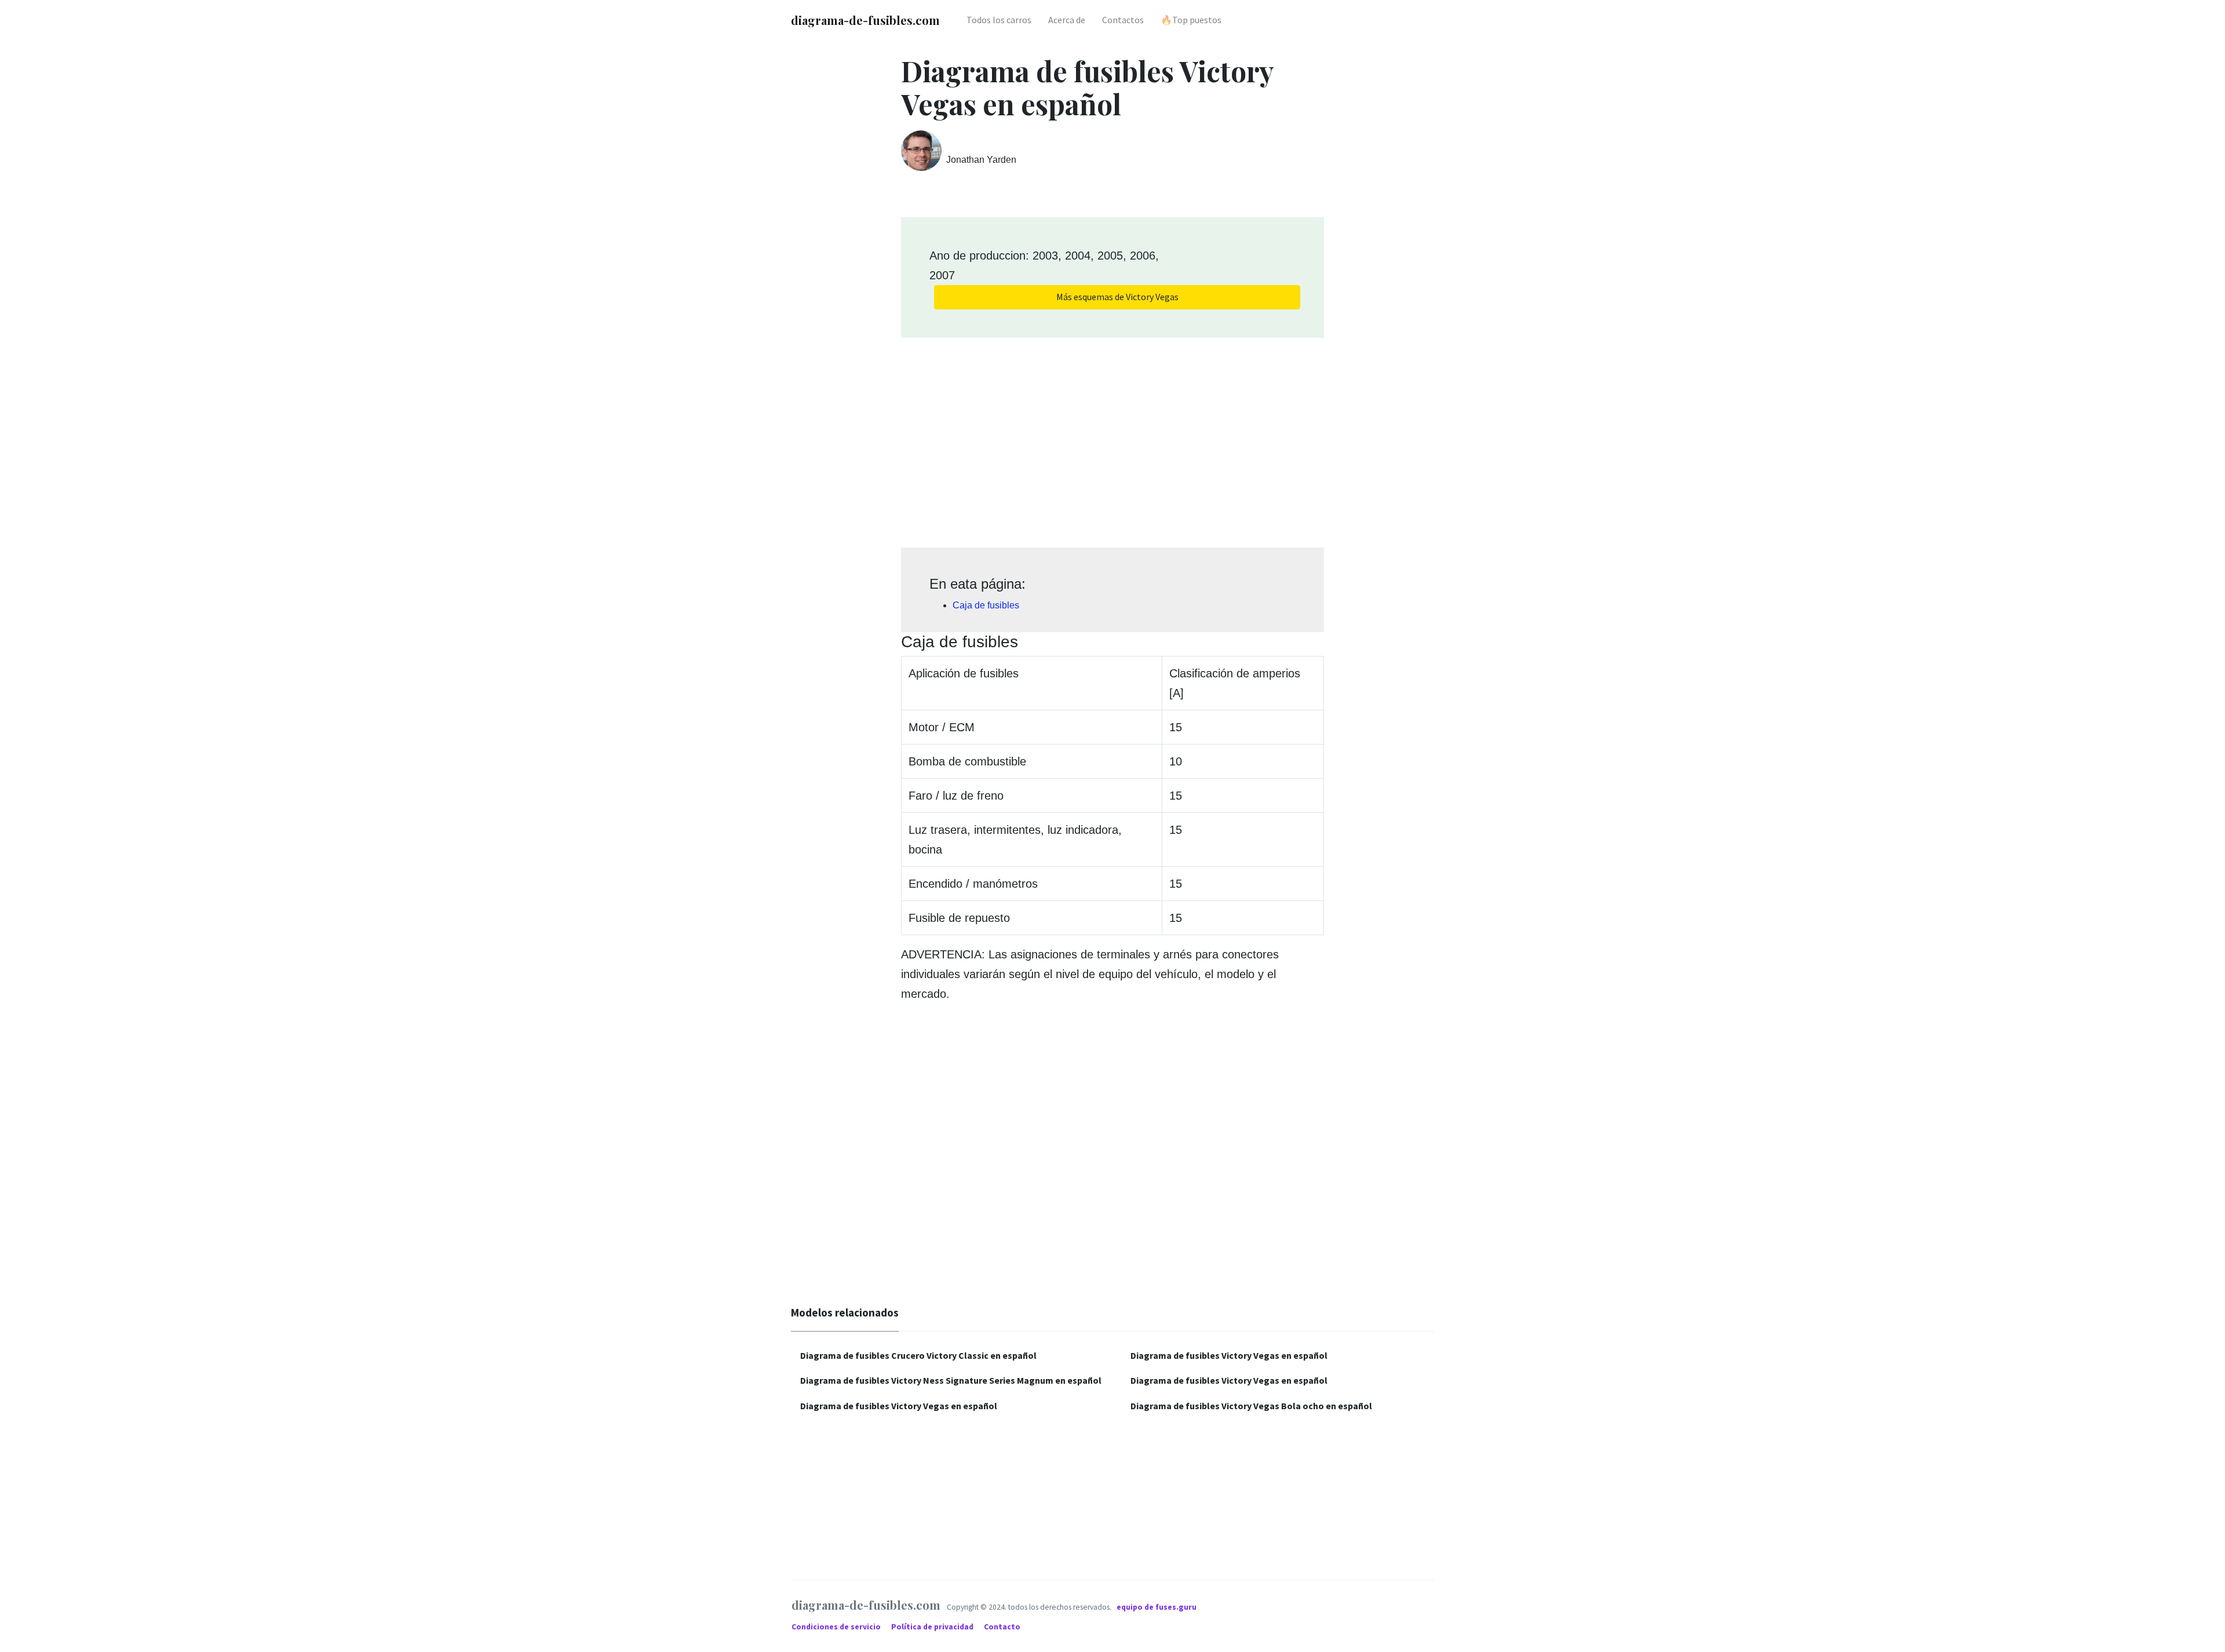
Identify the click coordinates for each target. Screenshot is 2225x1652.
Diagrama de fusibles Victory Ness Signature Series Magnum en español (951, 1380)
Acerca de (1067, 20)
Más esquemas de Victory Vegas (1117, 297)
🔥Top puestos (1191, 20)
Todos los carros (999, 20)
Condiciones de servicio (837, 1627)
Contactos (1123, 20)
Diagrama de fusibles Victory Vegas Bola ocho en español (1251, 1406)
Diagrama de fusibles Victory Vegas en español (899, 1406)
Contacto (1002, 1627)
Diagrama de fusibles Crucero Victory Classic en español (918, 1355)
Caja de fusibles (986, 605)
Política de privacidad (933, 1627)
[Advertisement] (1112, 439)
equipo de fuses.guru (1157, 1607)
